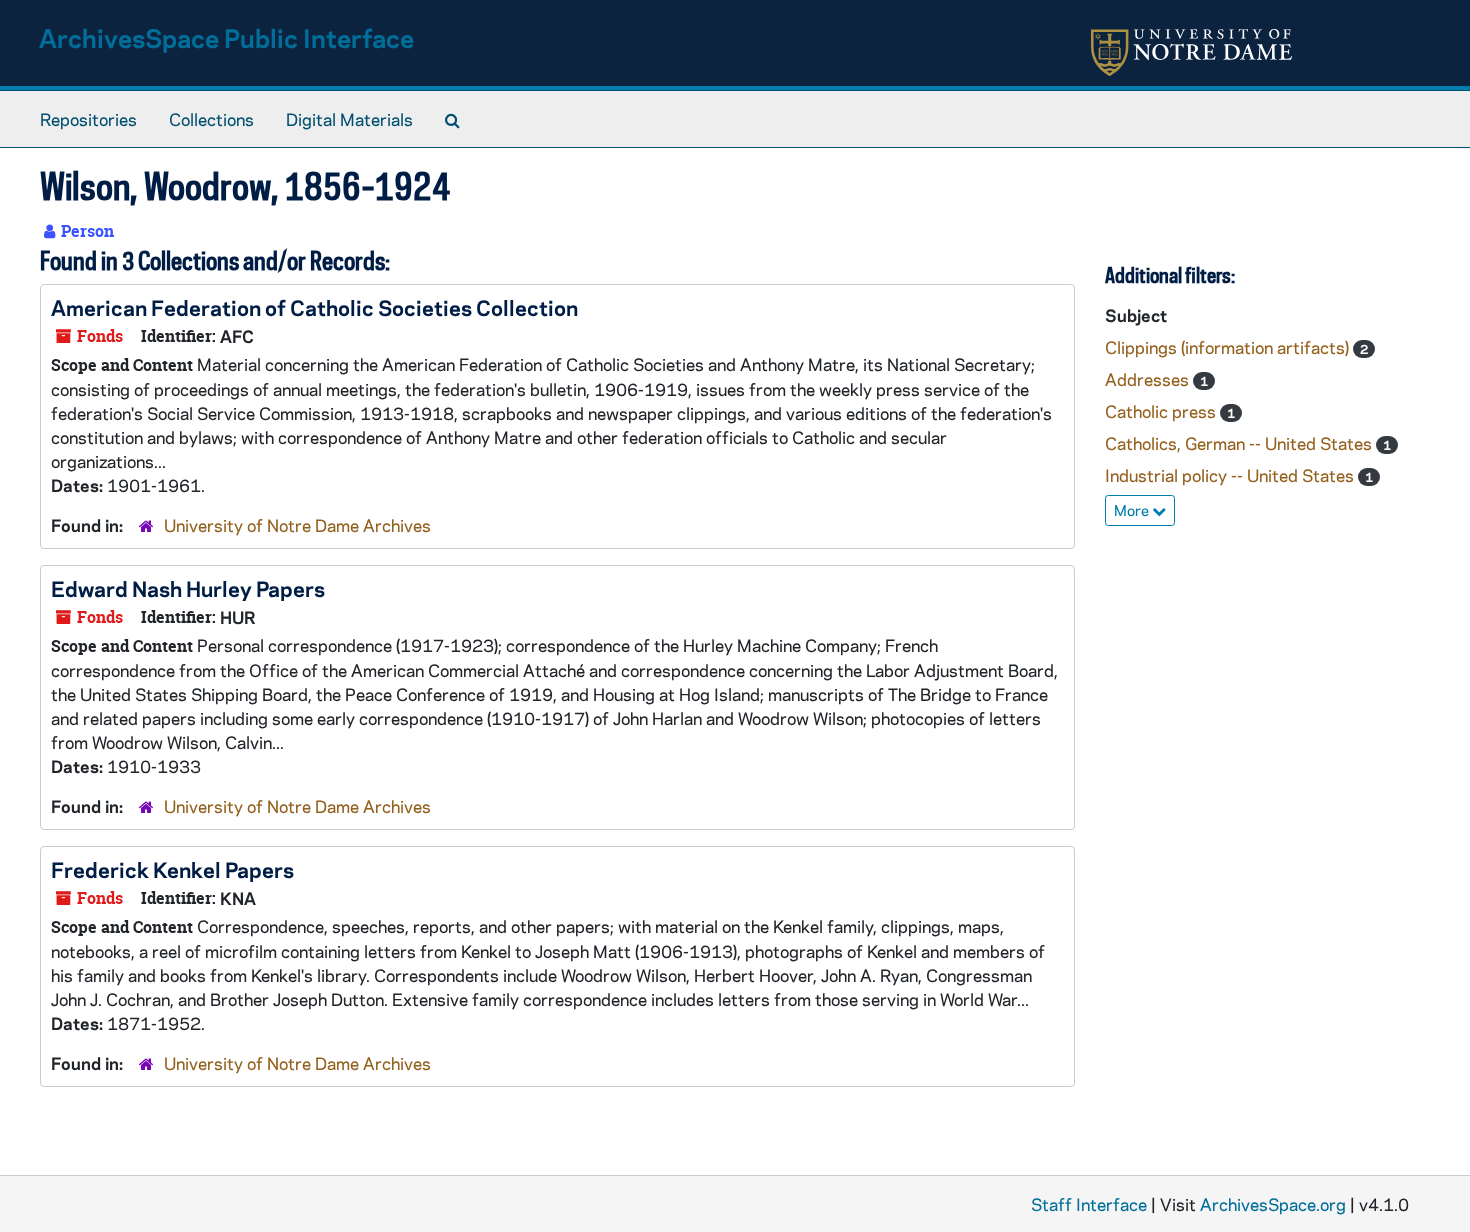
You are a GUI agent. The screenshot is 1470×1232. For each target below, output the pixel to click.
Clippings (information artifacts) (1229, 347)
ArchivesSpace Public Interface (226, 37)
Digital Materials (349, 119)
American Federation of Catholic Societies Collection (314, 307)
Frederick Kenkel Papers (172, 869)
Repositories (88, 119)
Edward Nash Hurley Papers (188, 588)
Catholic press (1162, 411)
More (1133, 510)
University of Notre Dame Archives (297, 525)
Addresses (1149, 379)
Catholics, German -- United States (1240, 443)
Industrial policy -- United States (1231, 475)
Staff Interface (1089, 1204)
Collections (211, 119)
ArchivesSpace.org (1273, 1204)
